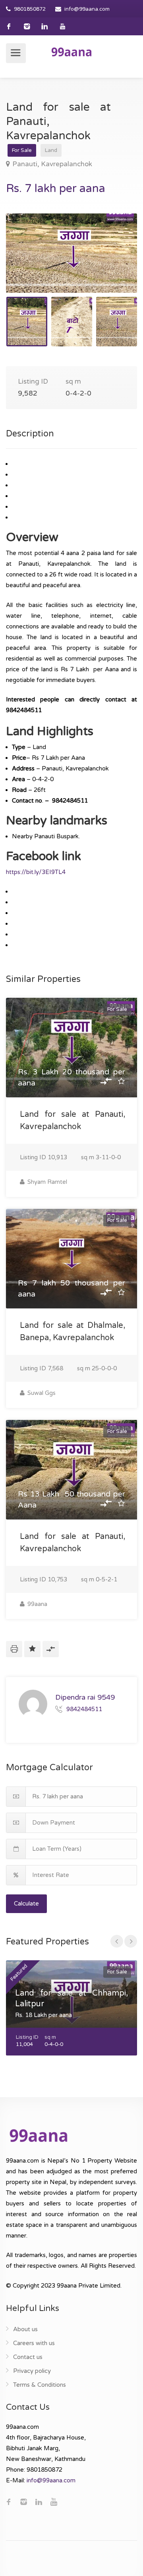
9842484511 (84, 1709)
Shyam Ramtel (46, 1182)
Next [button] (114, 263)
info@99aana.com (87, 9)
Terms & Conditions (40, 2385)
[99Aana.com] (71, 52)
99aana (37, 1604)
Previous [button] (29, 263)
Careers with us (34, 2343)
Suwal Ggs (41, 1393)
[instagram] (27, 26)
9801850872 (30, 9)
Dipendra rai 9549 (85, 1697)
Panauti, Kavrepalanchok (52, 164)
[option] (71, 253)
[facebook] (9, 26)
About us (25, 2329)
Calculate (26, 1904)
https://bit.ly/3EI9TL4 (36, 872)
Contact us (28, 2357)
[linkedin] (45, 26)
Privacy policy (32, 2371)
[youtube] (63, 26)
